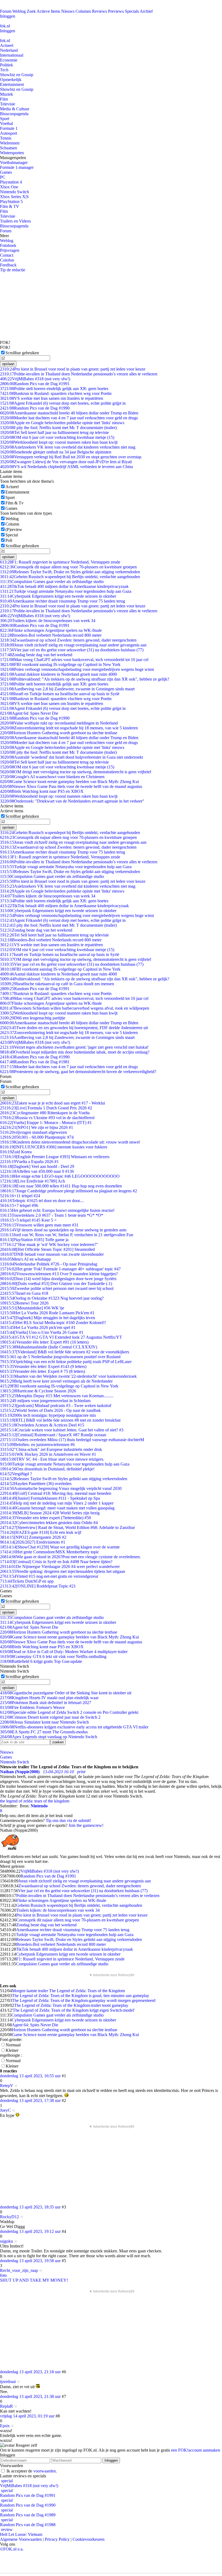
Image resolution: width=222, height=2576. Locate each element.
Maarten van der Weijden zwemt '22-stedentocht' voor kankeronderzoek (68, 1376)
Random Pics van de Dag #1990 (35, 408)
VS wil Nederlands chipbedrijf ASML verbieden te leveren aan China (66, 467)
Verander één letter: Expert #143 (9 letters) (43, 1366)
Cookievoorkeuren (89, 2539)
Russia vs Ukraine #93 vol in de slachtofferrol (47, 1118)
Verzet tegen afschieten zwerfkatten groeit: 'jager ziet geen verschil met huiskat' (74, 1047)
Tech (4, 70)
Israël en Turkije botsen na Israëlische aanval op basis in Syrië (60, 694)
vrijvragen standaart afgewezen (33, 1132)
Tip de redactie (13, 270)
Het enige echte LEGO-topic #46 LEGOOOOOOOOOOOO (60, 1176)
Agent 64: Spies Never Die (29, 713)
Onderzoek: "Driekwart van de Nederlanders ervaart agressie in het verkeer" (72, 801)
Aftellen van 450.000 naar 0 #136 (37, 1171)
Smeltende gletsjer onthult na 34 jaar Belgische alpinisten (56, 452)
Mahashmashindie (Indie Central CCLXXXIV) (49, 1347)
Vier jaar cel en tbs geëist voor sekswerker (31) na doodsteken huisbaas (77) (72, 650)
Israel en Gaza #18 (24, 1293)
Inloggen (8, 16)
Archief (146, 11)
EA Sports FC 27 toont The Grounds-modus (44, 1732)
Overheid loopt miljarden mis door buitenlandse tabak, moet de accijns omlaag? (75, 1052)
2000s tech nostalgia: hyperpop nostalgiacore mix (48, 1415)
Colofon (7, 260)
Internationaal (12, 55)
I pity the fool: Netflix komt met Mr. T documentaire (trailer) (58, 428)
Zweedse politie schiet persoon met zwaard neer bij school (57, 1288)
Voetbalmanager (14, 162)
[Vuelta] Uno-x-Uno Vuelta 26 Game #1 (42, 1332)
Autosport (9, 133)
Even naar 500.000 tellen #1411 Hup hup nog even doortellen (61, 1186)
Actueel (7, 45)
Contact (7, 255)
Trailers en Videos (15, 221)
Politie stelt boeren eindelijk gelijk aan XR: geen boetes (54, 389)
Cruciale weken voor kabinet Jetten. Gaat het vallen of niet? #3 (62, 1430)
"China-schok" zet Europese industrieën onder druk (51, 1449)
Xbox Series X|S (14, 197)
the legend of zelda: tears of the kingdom (35, 1801)
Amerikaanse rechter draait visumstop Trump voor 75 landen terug (63, 601)
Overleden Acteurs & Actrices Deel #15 (42, 1425)
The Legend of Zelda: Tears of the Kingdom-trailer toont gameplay (71, 2005)
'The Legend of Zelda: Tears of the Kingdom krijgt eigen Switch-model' (73, 2010)
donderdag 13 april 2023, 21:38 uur (30, 2396)
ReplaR (6, 2406)
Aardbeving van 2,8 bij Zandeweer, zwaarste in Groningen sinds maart (67, 689)
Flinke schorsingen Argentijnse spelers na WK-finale (51, 630)
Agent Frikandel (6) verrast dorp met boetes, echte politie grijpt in (63, 403)
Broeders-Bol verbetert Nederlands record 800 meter (51, 635)
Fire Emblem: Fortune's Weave (32, 1707)
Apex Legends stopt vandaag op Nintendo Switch (49, 1737)
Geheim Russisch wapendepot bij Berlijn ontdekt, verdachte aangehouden (70, 577)
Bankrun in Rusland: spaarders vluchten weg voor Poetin (56, 393)
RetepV (7, 2086)
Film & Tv (14, 503)
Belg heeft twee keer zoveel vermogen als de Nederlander (56, 1381)
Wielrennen (10, 143)
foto (3, 2275)
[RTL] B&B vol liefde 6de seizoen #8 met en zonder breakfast (60, 1420)
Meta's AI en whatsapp (25, 1259)
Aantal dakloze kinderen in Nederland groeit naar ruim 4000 (58, 674)
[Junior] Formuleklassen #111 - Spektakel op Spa (50, 1498)
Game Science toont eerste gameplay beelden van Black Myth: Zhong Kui (69, 782)
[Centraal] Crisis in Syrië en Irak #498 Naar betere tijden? (56, 1562)
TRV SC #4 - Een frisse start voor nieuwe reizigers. (52, 1459)
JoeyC (5, 2110)
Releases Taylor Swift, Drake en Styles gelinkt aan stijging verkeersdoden (70, 572)
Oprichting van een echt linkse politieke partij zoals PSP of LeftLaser (66, 1362)
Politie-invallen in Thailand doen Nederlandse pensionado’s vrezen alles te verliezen (79, 374)
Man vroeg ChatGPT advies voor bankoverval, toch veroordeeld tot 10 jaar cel (74, 660)
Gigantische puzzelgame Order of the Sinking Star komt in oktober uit (66, 1693)
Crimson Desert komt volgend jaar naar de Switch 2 (50, 1717)
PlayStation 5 (11, 202)
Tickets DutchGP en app (27, 1581)
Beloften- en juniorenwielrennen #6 (37, 1445)
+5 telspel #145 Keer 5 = (28, 1220)
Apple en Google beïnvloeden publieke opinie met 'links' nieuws (62, 423)
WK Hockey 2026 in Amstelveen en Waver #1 (48, 1454)
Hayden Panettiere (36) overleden (36, 1484)
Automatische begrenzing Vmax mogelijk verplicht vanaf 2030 (61, 1488)
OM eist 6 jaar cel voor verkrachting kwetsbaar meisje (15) (57, 437)
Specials (132, 11)
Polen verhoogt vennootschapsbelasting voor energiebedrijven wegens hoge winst (77, 669)
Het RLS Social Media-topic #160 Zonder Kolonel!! (53, 1323)
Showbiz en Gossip (17, 75)
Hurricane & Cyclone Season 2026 (38, 1391)
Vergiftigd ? (16, 1474)
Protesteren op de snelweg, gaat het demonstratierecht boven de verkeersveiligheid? (78, 1072)
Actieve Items (48, 11)
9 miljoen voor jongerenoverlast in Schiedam (45, 1401)
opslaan (8, 364)
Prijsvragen (10, 250)
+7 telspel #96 (19, 1205)
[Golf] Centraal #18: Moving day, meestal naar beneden (56, 1493)
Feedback (8, 265)
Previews (116, 11)
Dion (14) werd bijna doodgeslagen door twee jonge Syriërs (58, 1279)
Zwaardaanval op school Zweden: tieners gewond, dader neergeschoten (68, 640)
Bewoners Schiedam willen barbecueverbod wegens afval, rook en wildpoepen (75, 1008)
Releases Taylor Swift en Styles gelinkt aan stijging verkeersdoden (64, 1479)
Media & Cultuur (15, 109)
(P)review (14, 529)
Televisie (8, 104)
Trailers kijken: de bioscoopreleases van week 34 (48, 621)
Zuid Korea (16, 1152)
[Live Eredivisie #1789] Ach (32, 1181)
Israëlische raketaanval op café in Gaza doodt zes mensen (57, 984)
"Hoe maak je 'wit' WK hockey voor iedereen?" (49, 1244)
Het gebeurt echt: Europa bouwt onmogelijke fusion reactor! (57, 1210)
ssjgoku (6, 2241)
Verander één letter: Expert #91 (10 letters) (44, 1342)
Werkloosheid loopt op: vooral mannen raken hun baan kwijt (59, 442)
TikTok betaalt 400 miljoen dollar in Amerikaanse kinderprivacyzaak (64, 586)
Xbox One (9, 187)
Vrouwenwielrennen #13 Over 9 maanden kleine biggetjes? (59, 1274)
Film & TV (10, 206)
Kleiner (12, 2050)
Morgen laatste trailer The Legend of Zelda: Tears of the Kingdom (68, 1991)
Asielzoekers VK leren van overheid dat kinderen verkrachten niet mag (68, 447)
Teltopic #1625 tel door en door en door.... (42, 1201)
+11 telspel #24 (20, 1196)
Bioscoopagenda (14, 114)
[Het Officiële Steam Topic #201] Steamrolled (47, 1249)
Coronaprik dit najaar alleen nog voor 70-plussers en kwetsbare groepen (68, 567)
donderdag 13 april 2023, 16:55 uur (30, 2076)
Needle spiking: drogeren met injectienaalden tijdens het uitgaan (63, 1571)
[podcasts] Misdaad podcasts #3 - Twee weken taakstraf (56, 1405)
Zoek (31, 11)
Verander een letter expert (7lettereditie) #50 (45, 1518)
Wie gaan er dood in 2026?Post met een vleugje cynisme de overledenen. (70, 1557)
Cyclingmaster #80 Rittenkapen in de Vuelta (45, 1113)
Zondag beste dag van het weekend (36, 655)
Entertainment (12, 84)
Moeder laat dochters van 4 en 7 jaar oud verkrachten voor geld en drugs (69, 418)
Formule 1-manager (17, 167)
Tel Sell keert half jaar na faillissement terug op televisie (54, 432)
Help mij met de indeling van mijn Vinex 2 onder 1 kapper (57, 1503)
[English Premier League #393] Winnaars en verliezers (55, 1157)
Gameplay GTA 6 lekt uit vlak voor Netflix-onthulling (53, 1656)
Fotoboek (8, 245)
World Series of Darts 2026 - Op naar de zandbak (50, 1410)
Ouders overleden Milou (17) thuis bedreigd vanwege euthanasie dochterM (72, 1440)
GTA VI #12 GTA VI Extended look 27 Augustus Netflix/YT (61, 1337)
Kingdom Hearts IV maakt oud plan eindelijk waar (49, 1698)
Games (6, 172)
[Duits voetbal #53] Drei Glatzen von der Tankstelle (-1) (56, 1284)
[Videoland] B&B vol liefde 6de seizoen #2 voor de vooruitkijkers (65, 1352)
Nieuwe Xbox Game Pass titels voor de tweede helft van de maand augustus (71, 786)
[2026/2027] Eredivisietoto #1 (33, 1542)
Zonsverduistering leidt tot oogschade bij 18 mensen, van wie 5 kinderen (69, 728)
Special (12, 535)
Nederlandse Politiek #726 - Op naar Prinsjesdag (49, 1264)
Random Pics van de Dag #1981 (35, 1062)
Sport (5, 119)
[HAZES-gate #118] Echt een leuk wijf (41, 1532)
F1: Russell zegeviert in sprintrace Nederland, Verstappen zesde (60, 562)
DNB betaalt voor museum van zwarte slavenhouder (52, 1254)
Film (4, 99)
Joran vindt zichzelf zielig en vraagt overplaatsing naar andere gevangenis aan (73, 645)
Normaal (13, 2045)
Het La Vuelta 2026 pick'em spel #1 (38, 1327)
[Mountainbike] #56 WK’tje (32, 1308)
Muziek (6, 94)
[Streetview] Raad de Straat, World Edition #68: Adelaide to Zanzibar (67, 1527)
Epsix (5, 2426)
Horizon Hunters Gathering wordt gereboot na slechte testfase (59, 733)
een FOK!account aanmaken (196, 2450)
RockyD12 (9, 2217)
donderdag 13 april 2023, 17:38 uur (30, 2100)
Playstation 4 (11, 182)
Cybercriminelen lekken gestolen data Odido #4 (49, 1523)
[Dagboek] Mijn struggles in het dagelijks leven (48, 1318)
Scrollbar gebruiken (22, 353)
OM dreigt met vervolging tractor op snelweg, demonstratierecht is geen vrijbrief (76, 772)
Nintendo (39, 1806)
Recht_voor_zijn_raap (19, 2270)
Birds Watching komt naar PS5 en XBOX (42, 791)
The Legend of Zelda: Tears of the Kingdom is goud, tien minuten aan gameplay (81, 1996)
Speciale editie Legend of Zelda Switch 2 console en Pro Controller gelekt (69, 1712)
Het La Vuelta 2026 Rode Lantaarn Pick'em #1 (47, 1313)
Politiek (6, 65)
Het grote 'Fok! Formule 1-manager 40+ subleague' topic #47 (60, 1269)
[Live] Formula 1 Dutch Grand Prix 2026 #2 (46, 1108)
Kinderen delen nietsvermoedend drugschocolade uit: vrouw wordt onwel (70, 1142)
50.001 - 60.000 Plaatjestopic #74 (37, 1137)
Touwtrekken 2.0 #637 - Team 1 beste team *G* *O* (52, 1215)
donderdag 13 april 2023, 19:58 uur (30, 2261)
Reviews (99, 11)
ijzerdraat (8, 2382)
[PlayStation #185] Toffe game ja (34, 1240)
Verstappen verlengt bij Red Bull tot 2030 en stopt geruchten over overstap (71, 457)
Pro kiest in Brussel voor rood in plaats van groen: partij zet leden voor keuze (73, 369)
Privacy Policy (57, 2539)
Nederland (9, 50)
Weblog (19, 11)
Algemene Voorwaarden (21, 2539)
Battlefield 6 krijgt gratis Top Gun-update (41, 1661)
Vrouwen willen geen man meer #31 (39, 1225)
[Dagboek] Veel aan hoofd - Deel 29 (37, 1166)
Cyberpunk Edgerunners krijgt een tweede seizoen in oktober (58, 596)
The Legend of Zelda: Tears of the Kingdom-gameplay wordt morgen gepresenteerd (84, 2000)
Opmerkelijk (11, 80)
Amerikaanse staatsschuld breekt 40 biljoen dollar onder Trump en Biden (69, 413)
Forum (6, 11)
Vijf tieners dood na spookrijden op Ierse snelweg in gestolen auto (63, 1230)
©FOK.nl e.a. (12, 2549)
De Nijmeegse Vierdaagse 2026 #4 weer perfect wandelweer (60, 1566)
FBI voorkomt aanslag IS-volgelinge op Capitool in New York (60, 664)
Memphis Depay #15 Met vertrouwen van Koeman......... (57, 1396)
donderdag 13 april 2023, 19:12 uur (30, 2231)
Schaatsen (9, 148)
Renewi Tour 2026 (24, 1303)
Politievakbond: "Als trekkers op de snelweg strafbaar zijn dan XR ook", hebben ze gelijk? (85, 679)
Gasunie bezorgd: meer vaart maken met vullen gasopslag (57, 1508)
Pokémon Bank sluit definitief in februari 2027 (46, 1703)
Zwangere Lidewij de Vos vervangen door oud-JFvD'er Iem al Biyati (66, 462)
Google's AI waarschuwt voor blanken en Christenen (52, 777)
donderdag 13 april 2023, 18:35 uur (30, 2207)
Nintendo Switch (14, 192)
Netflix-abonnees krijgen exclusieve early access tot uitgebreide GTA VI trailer (74, 1727)
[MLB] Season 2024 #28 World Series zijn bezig (50, 1513)
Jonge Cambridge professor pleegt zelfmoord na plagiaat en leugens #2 (68, 1191)
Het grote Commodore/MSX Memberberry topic (50, 1552)
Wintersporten (12, 153)
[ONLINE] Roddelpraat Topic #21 (38, 1586)
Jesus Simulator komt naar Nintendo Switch (44, 1722)
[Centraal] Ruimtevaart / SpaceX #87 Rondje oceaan (53, 1435)
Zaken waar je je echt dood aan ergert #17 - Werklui (53, 1103)
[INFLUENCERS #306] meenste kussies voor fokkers (54, 1147)
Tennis (6, 138)
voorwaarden (45, 2471)
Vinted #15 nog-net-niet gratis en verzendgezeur (49, 1576)
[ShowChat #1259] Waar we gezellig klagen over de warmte (60, 1547)
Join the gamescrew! (86, 1825)
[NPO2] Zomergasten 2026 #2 (33, 1537)
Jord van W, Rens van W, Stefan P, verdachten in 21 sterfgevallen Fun (67, 1235)
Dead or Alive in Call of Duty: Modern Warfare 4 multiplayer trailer (64, 1652)
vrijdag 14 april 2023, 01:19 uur (27, 2416)
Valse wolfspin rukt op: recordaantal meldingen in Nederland (59, 723)
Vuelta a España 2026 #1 (29, 1162)
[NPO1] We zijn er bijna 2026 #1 (37, 1127)
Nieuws (68, 11)
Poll (9, 540)
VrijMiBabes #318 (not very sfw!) (35, 379)
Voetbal (6, 123)
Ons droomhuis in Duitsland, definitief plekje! (47, 1469)
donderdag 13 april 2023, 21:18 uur (30, 2372)
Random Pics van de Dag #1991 (35, 384)
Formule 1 (9, 128)
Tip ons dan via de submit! (68, 1820)
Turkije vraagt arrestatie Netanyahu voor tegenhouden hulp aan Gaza (66, 591)
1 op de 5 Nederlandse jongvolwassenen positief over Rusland (60, 1357)
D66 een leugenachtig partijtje (33, 1018)
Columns (83, 11)
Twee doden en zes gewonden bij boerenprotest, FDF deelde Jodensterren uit (74, 1028)
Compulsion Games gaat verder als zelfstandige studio (52, 582)
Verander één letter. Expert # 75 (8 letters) (43, 1371)
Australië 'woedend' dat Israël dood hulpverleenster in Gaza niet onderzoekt (71, 757)
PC (3, 177)
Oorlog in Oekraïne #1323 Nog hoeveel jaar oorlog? (52, 1298)
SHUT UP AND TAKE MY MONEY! (34, 2280)
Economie (9, 60)
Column (12, 524)
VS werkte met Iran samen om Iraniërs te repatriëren (52, 398)
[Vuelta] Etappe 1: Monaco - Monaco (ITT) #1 (46, 1123)
